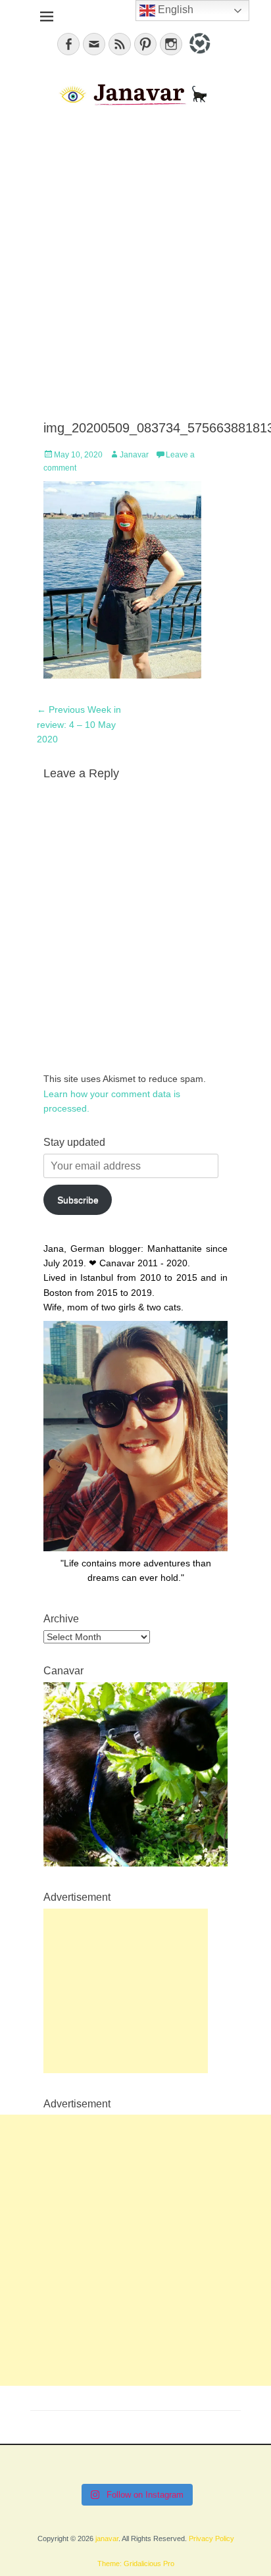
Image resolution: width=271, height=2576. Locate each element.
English (174, 10)
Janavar (134, 455)
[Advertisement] (135, 265)
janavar (107, 2538)
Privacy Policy (211, 2538)
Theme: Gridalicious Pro (136, 2563)
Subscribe (78, 1200)
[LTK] (198, 56)
